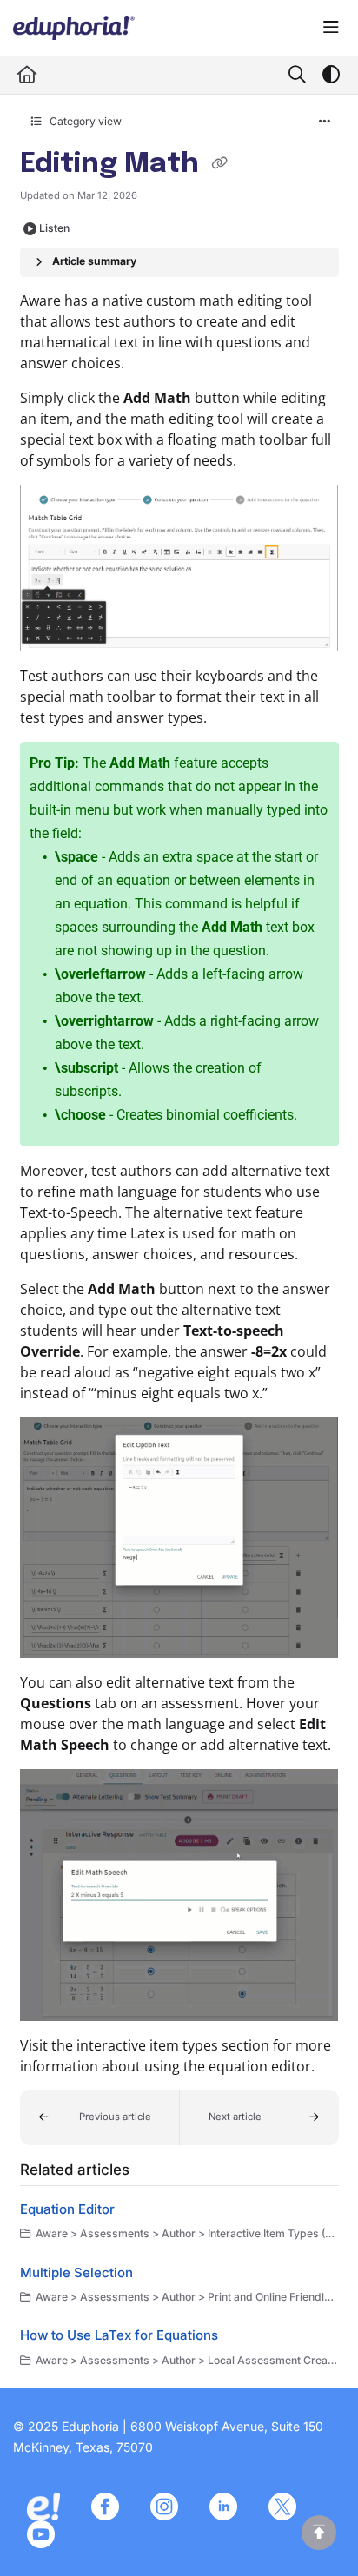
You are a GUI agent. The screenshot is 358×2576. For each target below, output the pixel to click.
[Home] (74, 28)
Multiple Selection (76, 2272)
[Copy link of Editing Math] (220, 165)
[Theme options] (331, 75)
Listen (54, 228)
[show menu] (331, 28)
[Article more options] (325, 122)
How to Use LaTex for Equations (119, 2335)
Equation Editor (67, 2209)
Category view (84, 121)
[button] (100, 2117)
